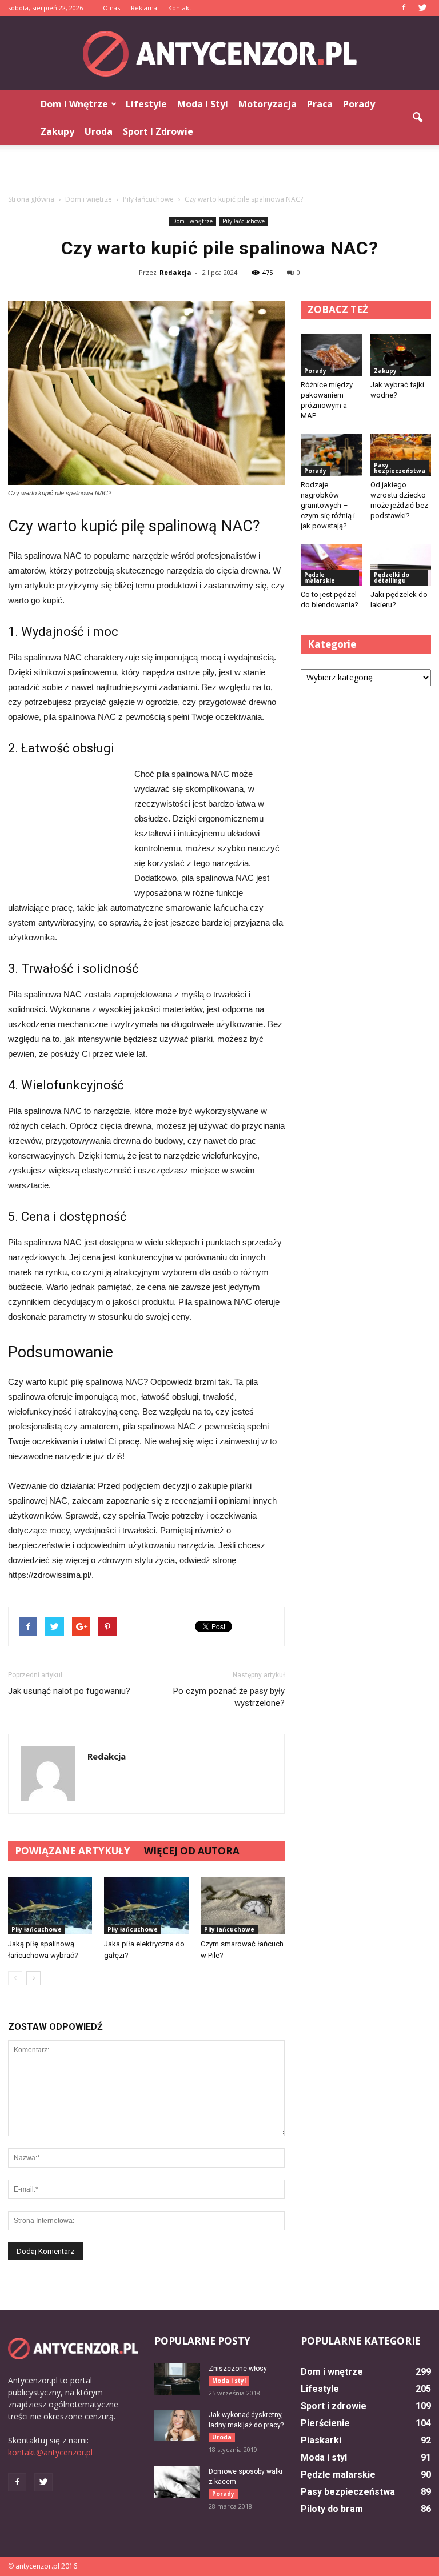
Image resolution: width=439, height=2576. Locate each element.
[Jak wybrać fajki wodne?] (401, 355)
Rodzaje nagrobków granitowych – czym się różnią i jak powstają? (328, 505)
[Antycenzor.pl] (219, 54)
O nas (111, 8)
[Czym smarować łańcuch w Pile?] (243, 1906)
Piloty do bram (332, 2509)
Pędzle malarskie (320, 578)
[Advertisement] (219, 170)
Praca (320, 104)
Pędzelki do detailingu (392, 578)
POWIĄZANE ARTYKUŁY (73, 1851)
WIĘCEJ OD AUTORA (192, 1851)
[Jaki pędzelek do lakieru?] (401, 565)
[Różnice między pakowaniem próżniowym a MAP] (331, 355)
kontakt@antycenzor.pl (50, 2452)
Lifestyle (146, 104)
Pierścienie (325, 2423)
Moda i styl (203, 104)
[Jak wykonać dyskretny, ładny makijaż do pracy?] (177, 2425)
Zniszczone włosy (238, 2369)
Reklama (144, 8)
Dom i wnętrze (74, 104)
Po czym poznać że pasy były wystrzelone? (229, 1697)
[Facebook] (404, 8)
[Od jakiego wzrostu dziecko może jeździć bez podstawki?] (401, 454)
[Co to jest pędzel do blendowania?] (331, 565)
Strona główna (31, 199)
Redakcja (175, 272)
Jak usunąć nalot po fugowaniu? (69, 1691)
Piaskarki (321, 2440)
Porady (359, 104)
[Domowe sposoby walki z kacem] (177, 2482)
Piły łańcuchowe (244, 221)
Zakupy (57, 131)
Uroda (99, 131)
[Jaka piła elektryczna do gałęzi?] (146, 1906)
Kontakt (180, 8)
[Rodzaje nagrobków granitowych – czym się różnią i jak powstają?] (331, 454)
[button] (417, 118)
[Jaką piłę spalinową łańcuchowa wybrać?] (50, 1906)
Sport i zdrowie (158, 131)
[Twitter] (422, 8)
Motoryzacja (268, 104)
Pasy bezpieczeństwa (400, 468)
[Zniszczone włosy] (177, 2379)
